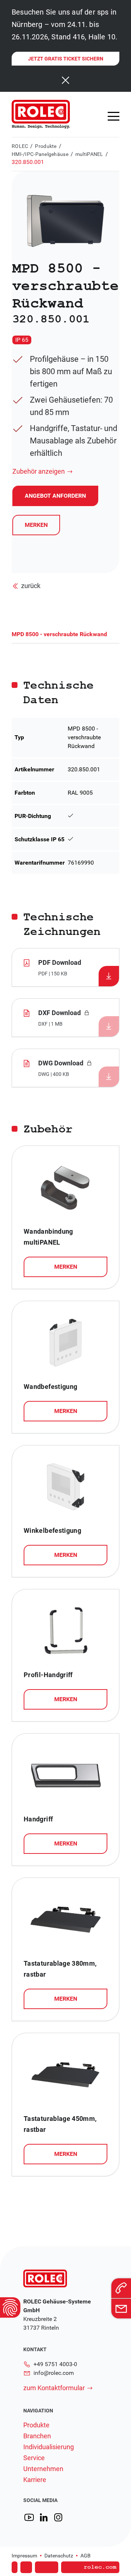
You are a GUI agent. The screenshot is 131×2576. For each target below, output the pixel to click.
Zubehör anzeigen (39, 471)
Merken (36, 525)
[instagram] (58, 2518)
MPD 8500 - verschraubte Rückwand (59, 634)
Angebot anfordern (63, 2557)
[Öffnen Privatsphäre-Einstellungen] (10, 2307)
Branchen (37, 2436)
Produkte (46, 146)
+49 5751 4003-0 (55, 2364)
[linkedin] (44, 2518)
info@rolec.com (54, 2373)
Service (34, 2458)
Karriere (35, 2480)
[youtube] (29, 2518)
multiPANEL (89, 154)
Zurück (31, 586)
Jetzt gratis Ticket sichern (66, 59)
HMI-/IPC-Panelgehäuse (40, 154)
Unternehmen (43, 2469)
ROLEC (20, 146)
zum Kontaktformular (54, 2388)
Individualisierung (49, 2447)
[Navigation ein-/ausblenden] (114, 116)
